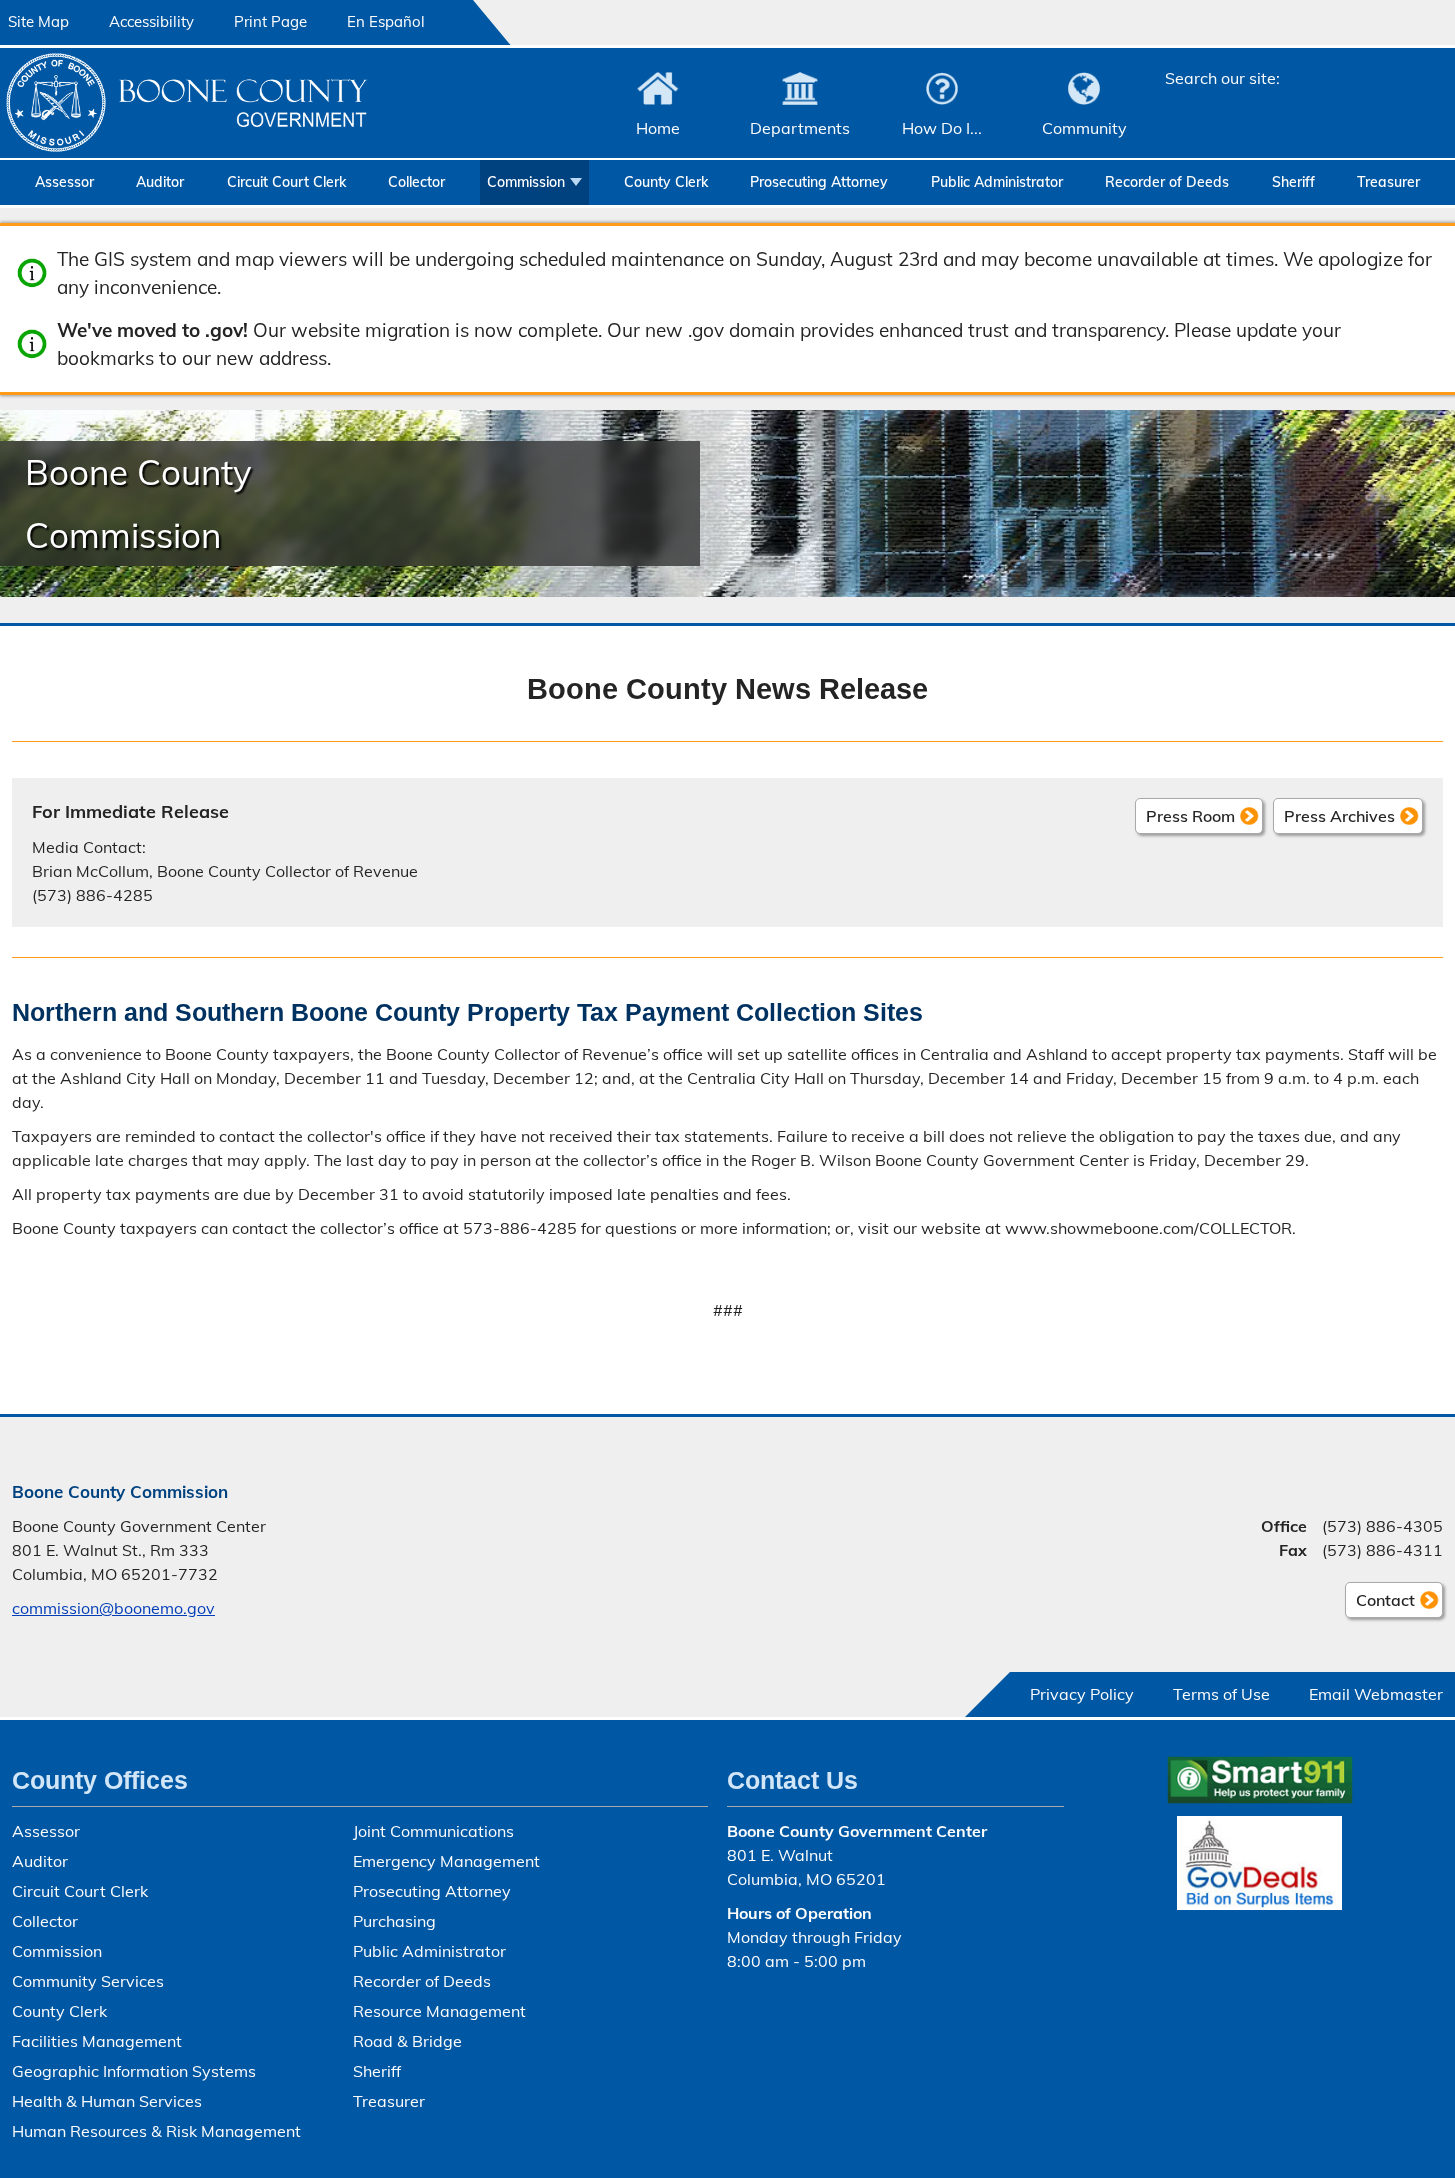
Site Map (38, 21)
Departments (800, 128)
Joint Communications (433, 1831)
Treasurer (1388, 182)
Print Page (270, 21)
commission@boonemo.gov (113, 1608)
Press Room (1190, 816)
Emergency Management (446, 1861)
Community (1084, 128)
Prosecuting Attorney (819, 182)
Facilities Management (97, 2041)
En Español (386, 21)
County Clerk (666, 182)
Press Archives (1339, 816)
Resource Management (439, 2011)
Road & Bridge (407, 2041)
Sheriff (1293, 182)
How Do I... (942, 128)
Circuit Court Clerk (286, 182)
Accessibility (151, 21)
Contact (1380, 1604)
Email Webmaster (1376, 1694)
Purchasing (394, 1921)
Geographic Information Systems (134, 2071)
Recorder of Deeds (1167, 182)
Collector (416, 182)
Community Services (88, 1981)
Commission (526, 182)
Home (658, 128)
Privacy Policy (1082, 1694)
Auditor (160, 182)
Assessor (64, 182)
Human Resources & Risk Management (156, 2131)
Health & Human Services (107, 2101)
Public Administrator (997, 182)
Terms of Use (1221, 1694)
